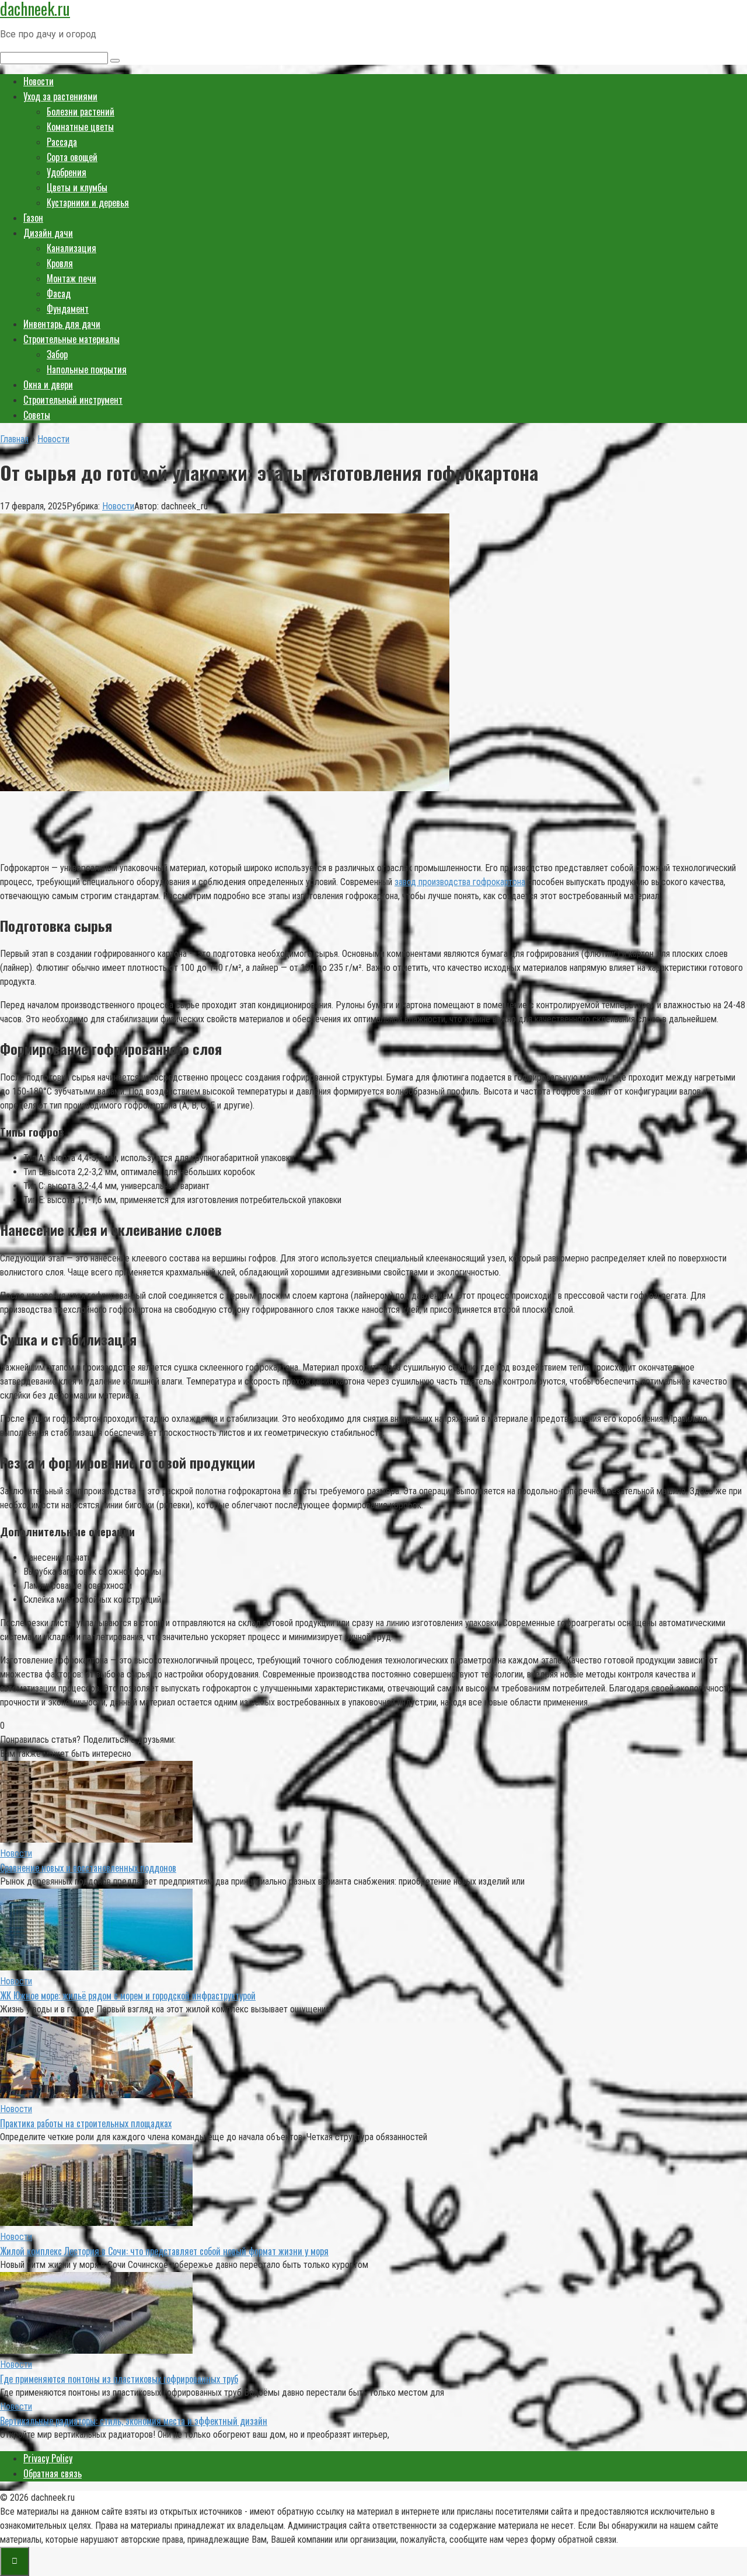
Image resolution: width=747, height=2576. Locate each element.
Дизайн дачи (48, 233)
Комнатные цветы (80, 127)
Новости (39, 81)
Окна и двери (48, 385)
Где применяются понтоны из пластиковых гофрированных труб (119, 2379)
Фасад (59, 293)
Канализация (71, 248)
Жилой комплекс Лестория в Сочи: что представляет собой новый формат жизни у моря (164, 2251)
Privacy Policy (48, 2458)
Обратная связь (53, 2473)
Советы (37, 415)
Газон (33, 218)
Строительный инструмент (73, 400)
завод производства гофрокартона (460, 882)
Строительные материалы (71, 339)
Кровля (60, 263)
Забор (57, 354)
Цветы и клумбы (77, 187)
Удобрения (67, 172)
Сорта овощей (72, 157)
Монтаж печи (71, 278)
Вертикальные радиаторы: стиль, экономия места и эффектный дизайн (134, 2421)
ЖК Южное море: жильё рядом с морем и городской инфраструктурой (128, 1995)
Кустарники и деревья (88, 202)
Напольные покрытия (87, 369)
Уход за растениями (60, 96)
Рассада (62, 142)
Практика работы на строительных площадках (86, 2123)
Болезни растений (81, 111)
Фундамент (68, 309)
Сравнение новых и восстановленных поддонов (88, 1868)
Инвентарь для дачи (62, 324)
